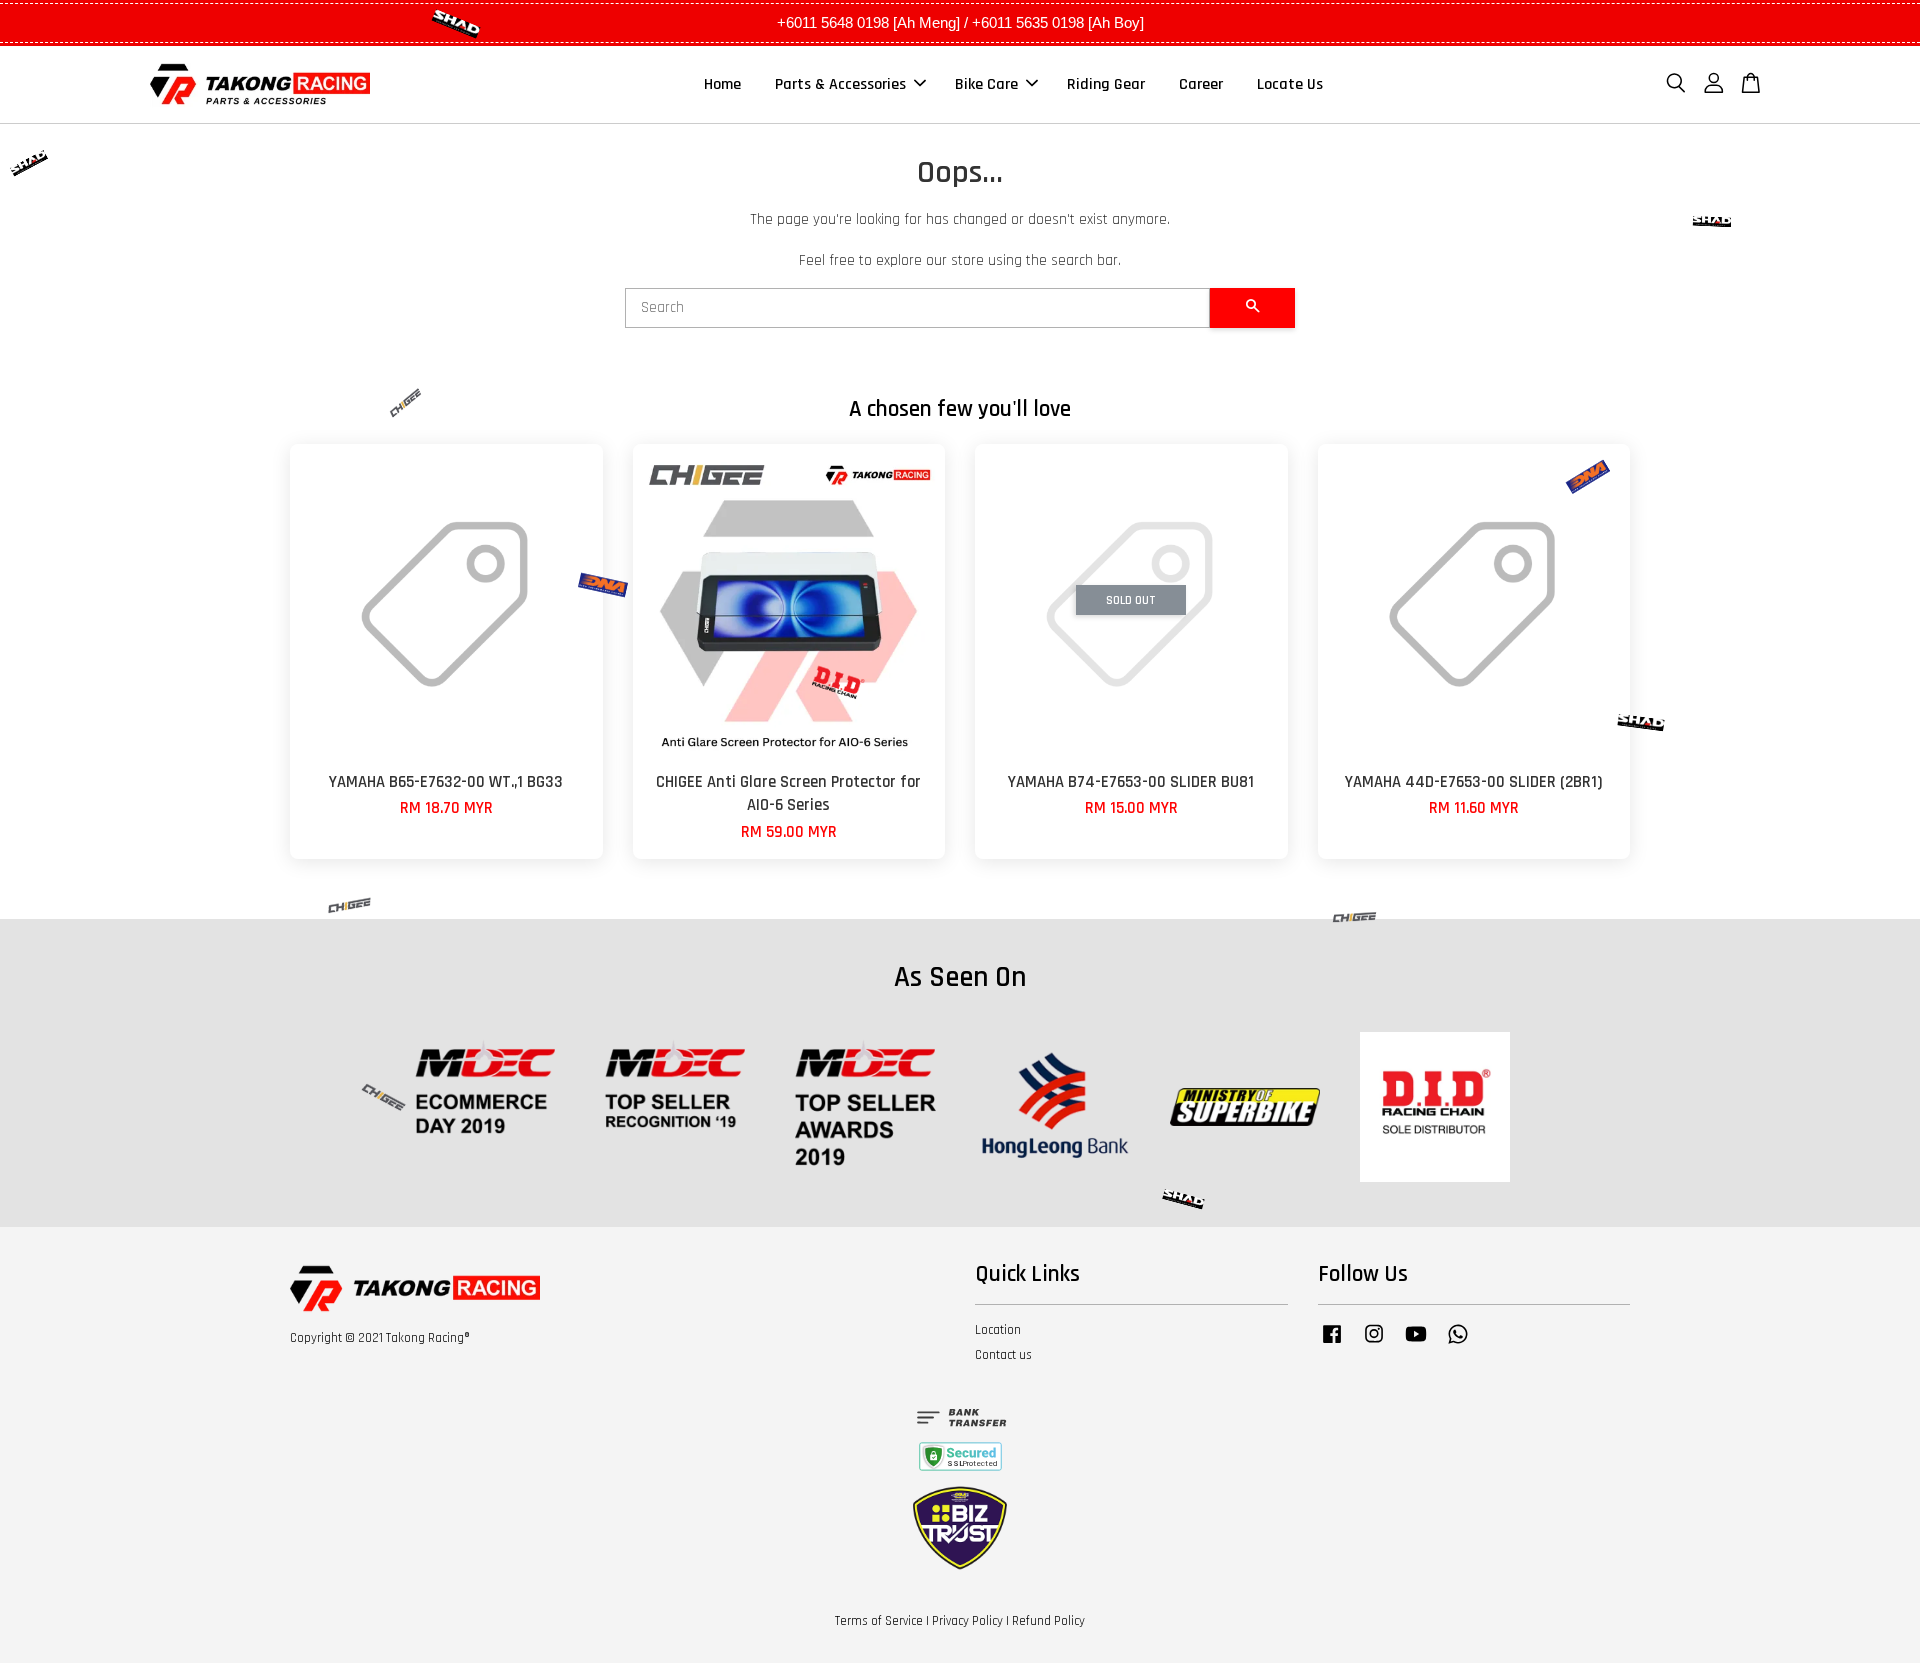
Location (998, 1330)
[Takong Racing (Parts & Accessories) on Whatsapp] (1458, 1344)
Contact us (1003, 1355)
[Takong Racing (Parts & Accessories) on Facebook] (1332, 1344)
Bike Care (986, 84)
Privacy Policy (967, 1621)
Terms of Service (879, 1621)
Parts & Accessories (840, 84)
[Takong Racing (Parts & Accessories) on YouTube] (1416, 1344)
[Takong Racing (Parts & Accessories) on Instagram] (1374, 1344)
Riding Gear (1106, 84)
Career (1201, 84)
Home (722, 84)
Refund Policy (1048, 1621)
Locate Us (1290, 84)
